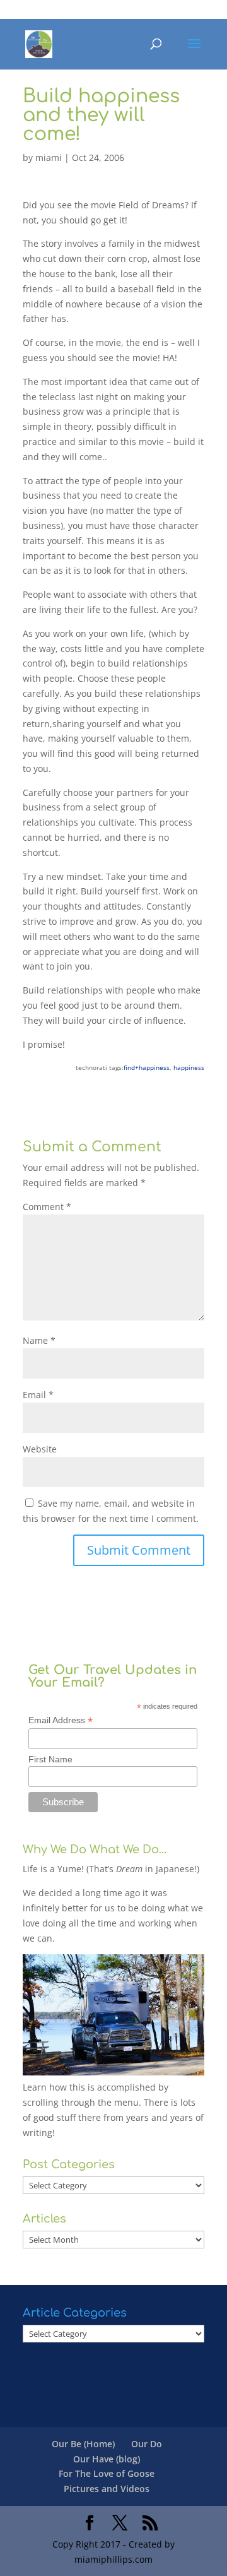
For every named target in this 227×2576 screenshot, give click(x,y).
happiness (189, 1067)
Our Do (147, 2444)
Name (39, 1340)
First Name (50, 1759)
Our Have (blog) (107, 2459)
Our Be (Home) (83, 2444)
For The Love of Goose (107, 2473)
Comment (47, 1207)
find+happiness (147, 1067)
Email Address (61, 1720)
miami (49, 157)
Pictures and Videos (107, 2489)
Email (38, 1395)
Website (40, 1449)
